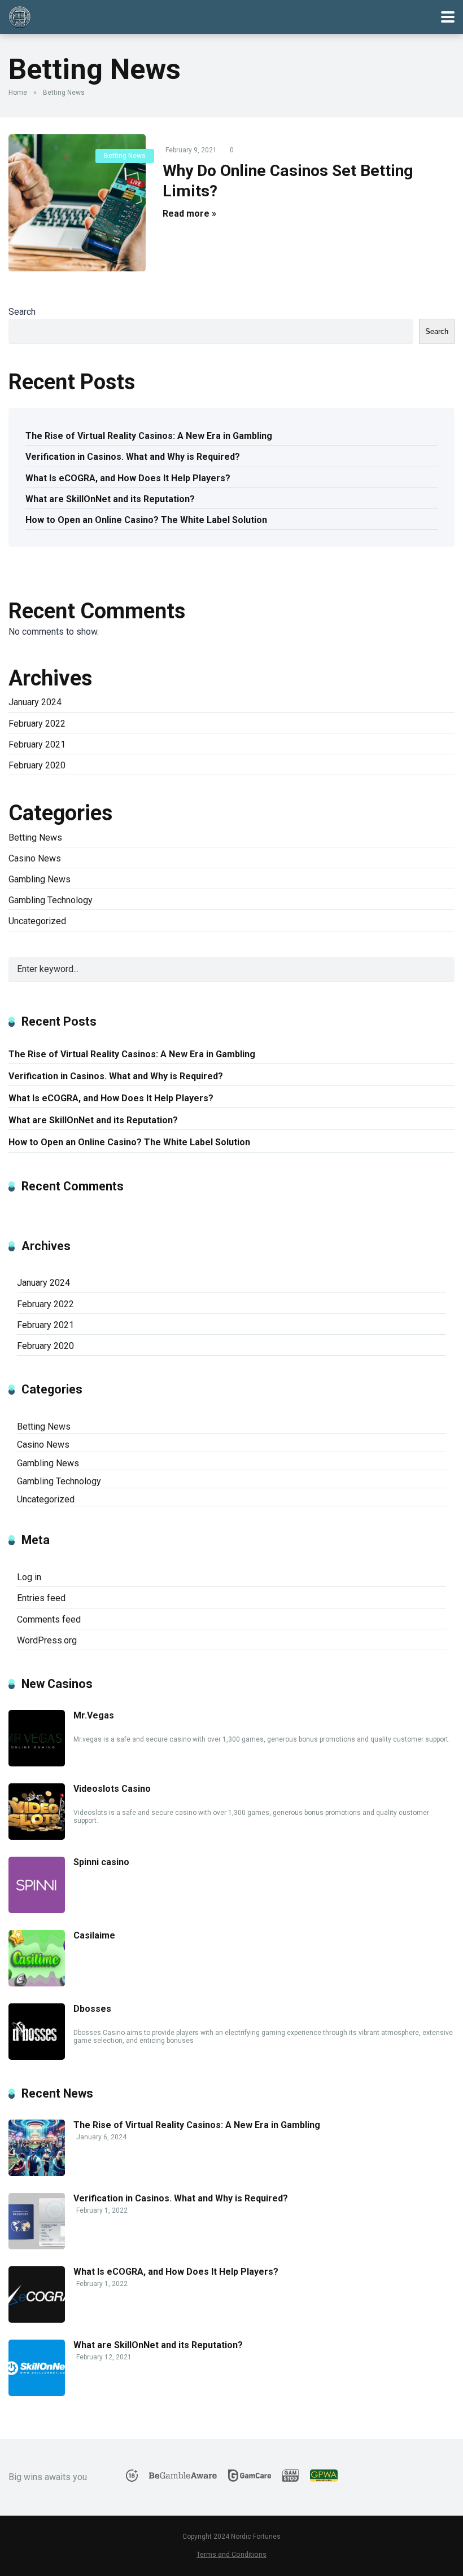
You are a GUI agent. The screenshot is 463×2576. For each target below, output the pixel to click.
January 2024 (35, 702)
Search (22, 312)
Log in (29, 1577)
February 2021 (37, 744)
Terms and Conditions (231, 2554)
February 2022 (37, 724)
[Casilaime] (37, 1983)
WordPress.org (47, 1640)
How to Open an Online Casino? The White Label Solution (146, 520)
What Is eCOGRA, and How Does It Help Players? (128, 478)
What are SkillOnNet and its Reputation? (110, 499)
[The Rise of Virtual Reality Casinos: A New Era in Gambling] (37, 2173)
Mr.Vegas (94, 1715)
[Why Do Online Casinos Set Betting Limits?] (77, 203)
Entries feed (41, 1598)
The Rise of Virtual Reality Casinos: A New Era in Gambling (149, 436)
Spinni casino (101, 1862)
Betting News (125, 156)
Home (18, 93)
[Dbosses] (37, 2057)
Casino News (35, 858)
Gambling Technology (51, 900)
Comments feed (49, 1619)
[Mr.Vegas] (37, 1763)
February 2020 (37, 765)
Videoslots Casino (112, 1789)
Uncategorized (37, 921)
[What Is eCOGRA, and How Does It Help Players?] (37, 2320)
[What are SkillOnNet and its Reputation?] (37, 2393)
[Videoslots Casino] (37, 1837)
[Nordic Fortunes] (20, 16)
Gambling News (40, 879)
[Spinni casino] (37, 1910)
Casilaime (94, 1935)
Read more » (189, 214)
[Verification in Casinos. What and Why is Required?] (37, 2246)
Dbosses (92, 2009)
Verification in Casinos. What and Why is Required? (133, 457)
